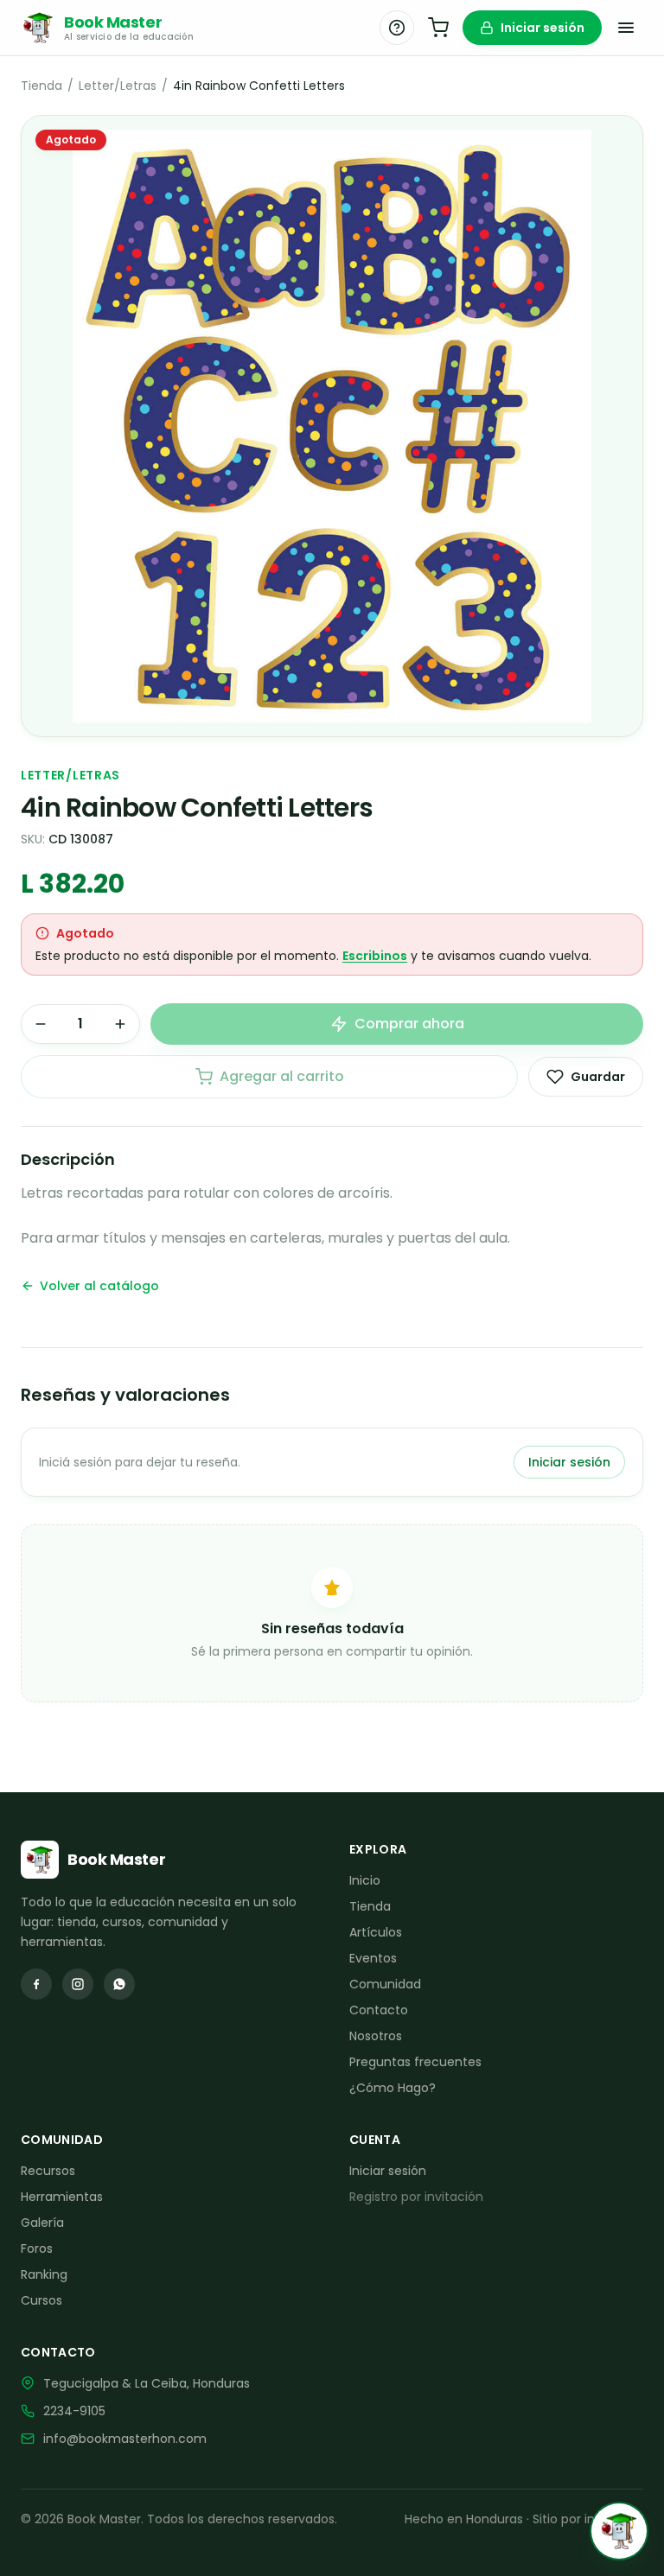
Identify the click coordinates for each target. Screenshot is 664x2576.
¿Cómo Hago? (393, 2088)
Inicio (365, 1880)
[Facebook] (36, 1984)
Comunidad (385, 1984)
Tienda (41, 86)
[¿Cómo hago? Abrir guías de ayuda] (397, 28)
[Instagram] (78, 1984)
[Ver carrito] (438, 28)
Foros (37, 2248)
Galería (42, 2223)
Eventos (373, 1958)
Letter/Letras (118, 86)
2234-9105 (74, 2411)
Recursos (48, 2171)
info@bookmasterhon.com (125, 2439)
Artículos (376, 1932)
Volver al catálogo (99, 1286)
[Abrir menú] (626, 28)
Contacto (379, 2010)
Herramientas (62, 2197)
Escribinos (375, 956)
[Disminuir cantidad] (41, 1024)
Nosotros (376, 2036)
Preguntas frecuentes (415, 2062)
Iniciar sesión (543, 28)
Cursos (41, 2300)
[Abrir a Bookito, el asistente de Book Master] (619, 2531)
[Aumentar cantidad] (120, 1024)
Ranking (44, 2274)
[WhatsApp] (119, 1984)
